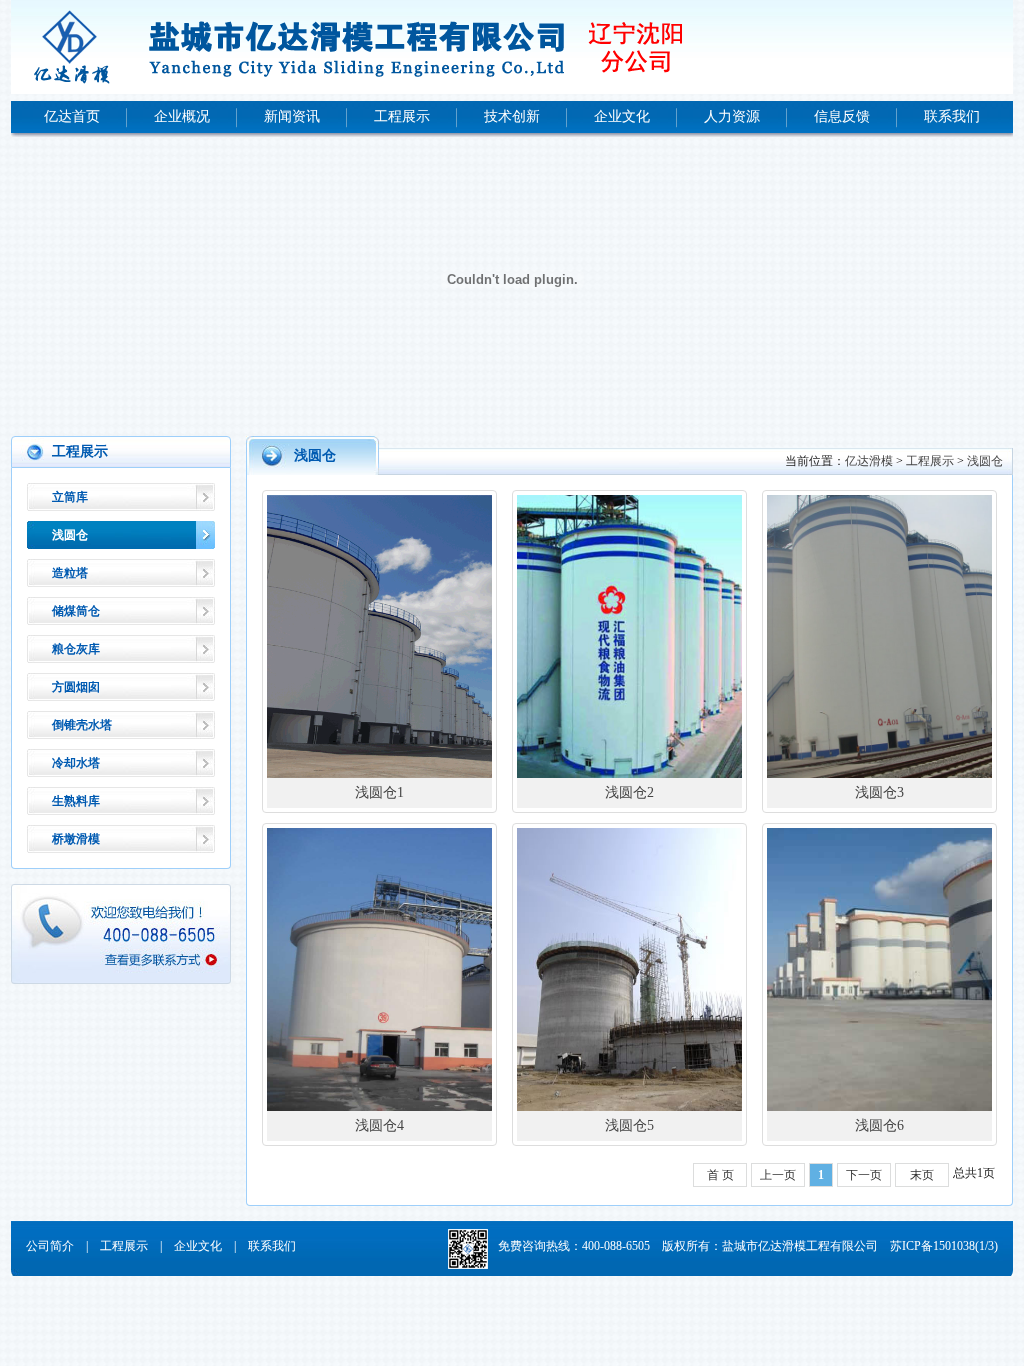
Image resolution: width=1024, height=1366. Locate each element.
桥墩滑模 (76, 839)
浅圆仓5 (629, 1125)
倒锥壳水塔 (82, 725)
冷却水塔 (76, 763)
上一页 (778, 1175)
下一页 (864, 1175)
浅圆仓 (70, 535)
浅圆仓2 (629, 792)
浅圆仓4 (379, 1125)
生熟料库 (76, 801)
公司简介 (50, 1246)
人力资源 (732, 116)
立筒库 (70, 497)
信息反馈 (842, 116)
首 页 (720, 1175)
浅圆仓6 (879, 1125)
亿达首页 (72, 116)
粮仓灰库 (76, 649)
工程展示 (402, 116)
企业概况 (182, 116)
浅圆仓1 (379, 792)
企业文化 (622, 116)
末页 (922, 1175)
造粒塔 (70, 573)
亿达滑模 (869, 461)
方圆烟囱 (76, 687)
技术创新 (512, 116)
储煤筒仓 (76, 611)
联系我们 (952, 116)
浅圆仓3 (879, 792)
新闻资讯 (292, 116)
